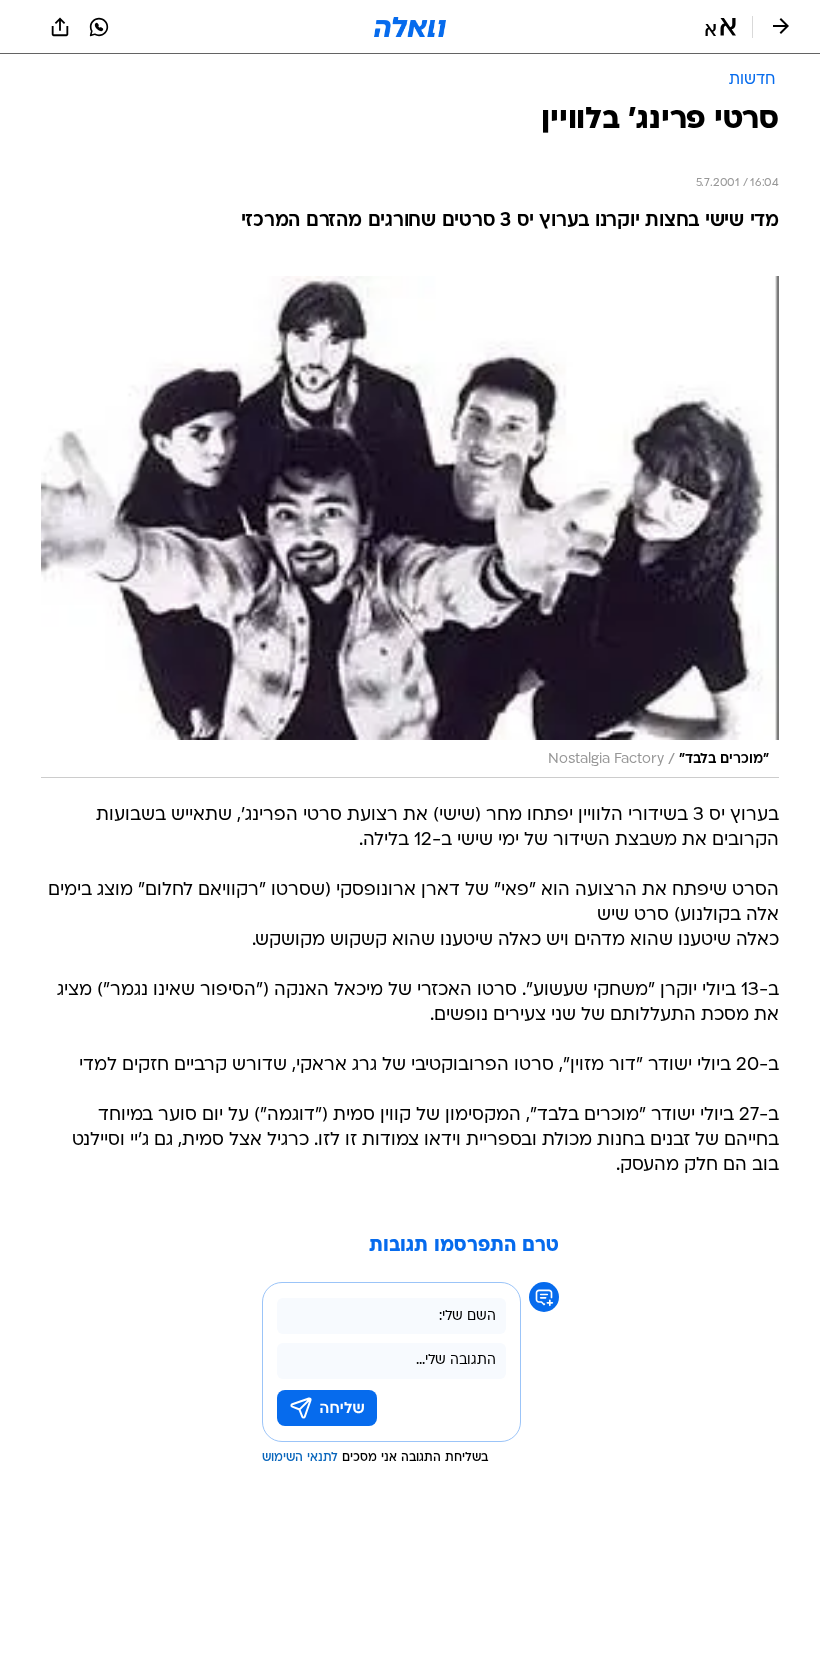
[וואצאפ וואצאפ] (99, 27)
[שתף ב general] (60, 27)
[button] (720, 27)
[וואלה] (410, 27)
